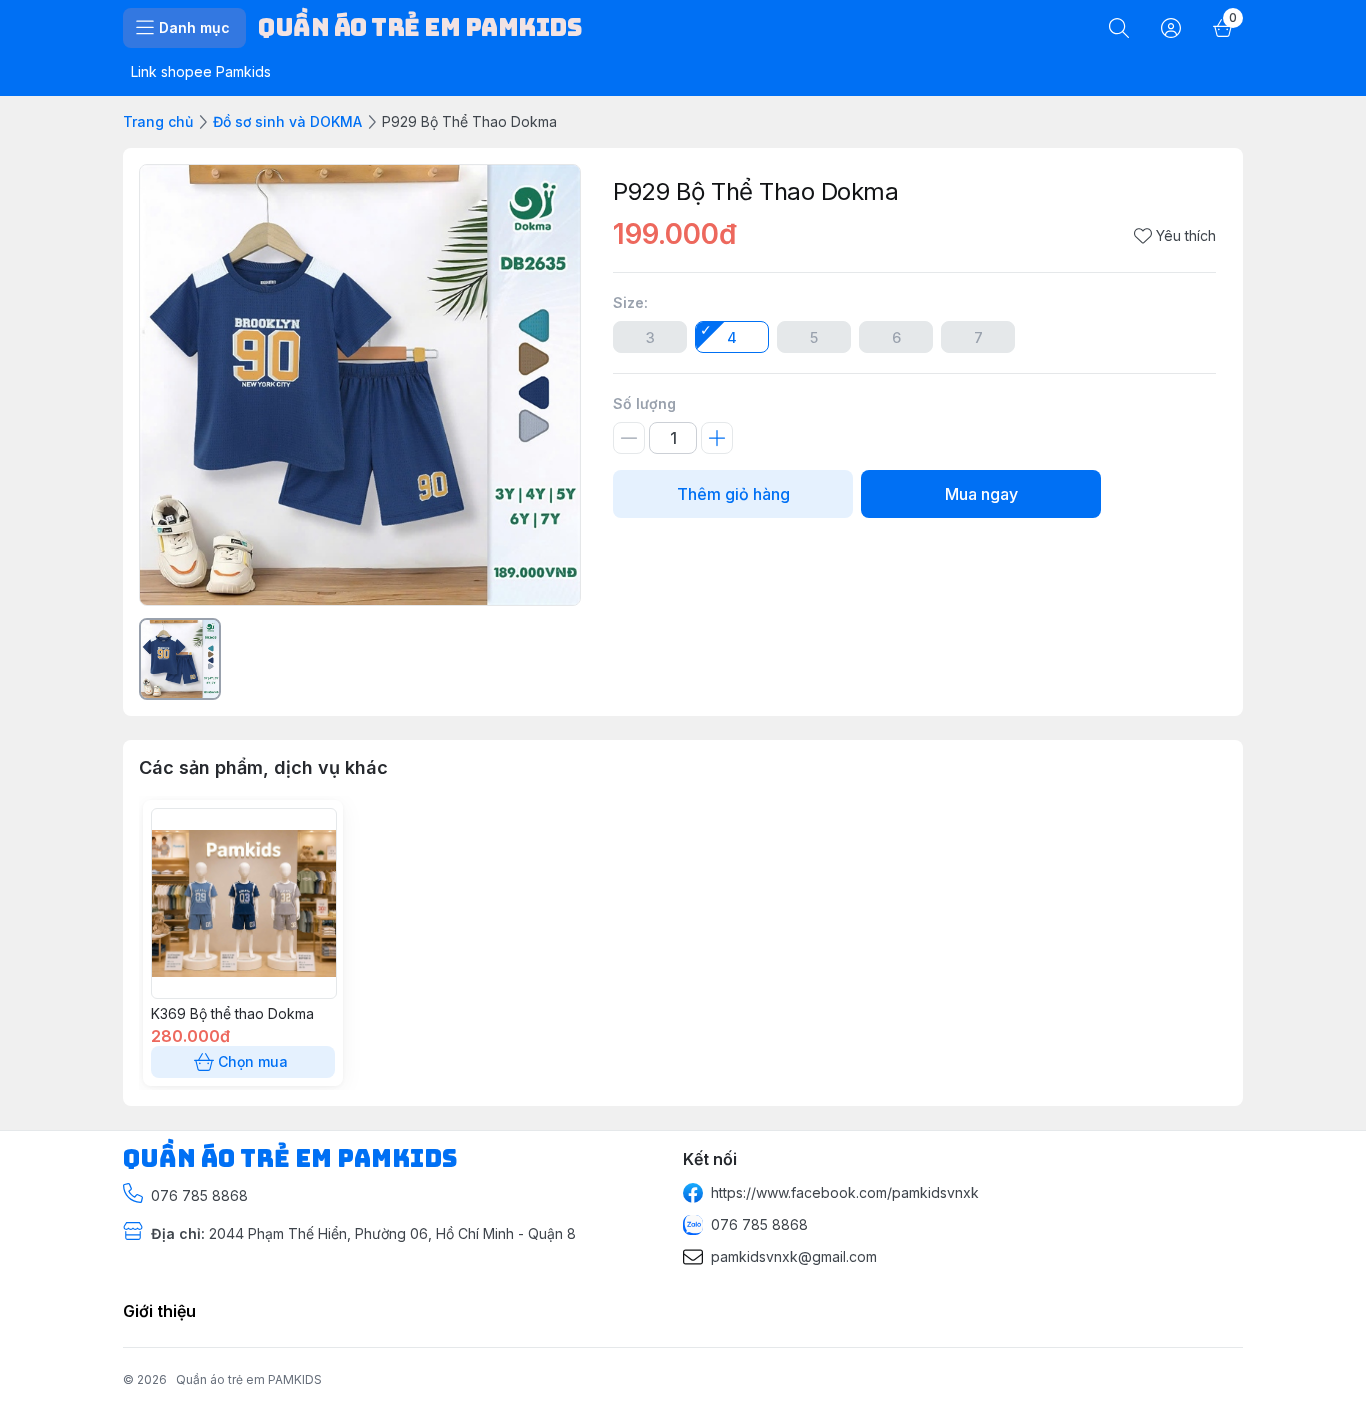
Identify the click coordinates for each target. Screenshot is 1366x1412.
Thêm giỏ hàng (733, 494)
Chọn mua (253, 1061)
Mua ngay (981, 494)
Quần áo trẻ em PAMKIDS (249, 1379)
